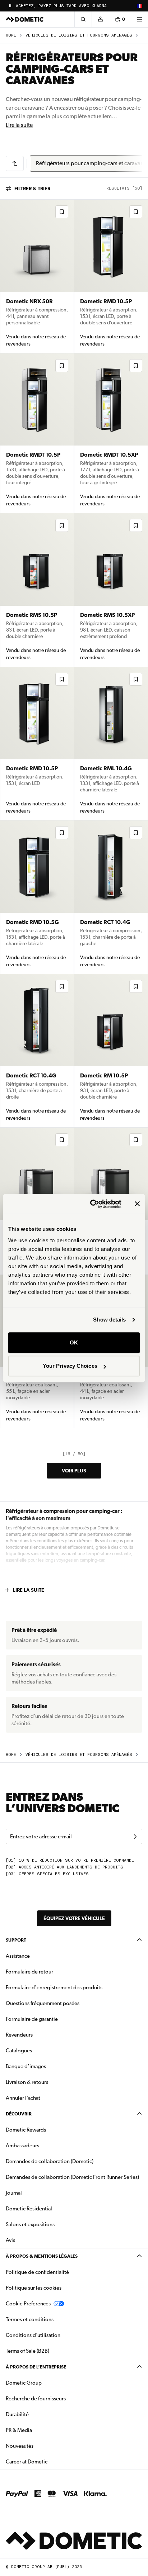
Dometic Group (46, 2383)
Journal (14, 2193)
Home (11, 35)
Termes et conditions (30, 2319)
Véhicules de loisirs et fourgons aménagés (79, 35)
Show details (109, 1320)
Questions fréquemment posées (43, 2003)
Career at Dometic (49, 2461)
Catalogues (41, 2050)
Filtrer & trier (32, 189)
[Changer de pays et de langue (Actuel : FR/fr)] (139, 6)
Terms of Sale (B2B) (27, 2351)
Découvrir (19, 2114)
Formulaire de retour (29, 1972)
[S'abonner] (135, 1837)
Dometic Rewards (26, 2130)
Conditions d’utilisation (33, 2335)
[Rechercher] (83, 19)
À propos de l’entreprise (36, 2367)
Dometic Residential (52, 2208)
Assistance (18, 1956)
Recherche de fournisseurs (36, 2399)
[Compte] (100, 19)
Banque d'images (48, 2066)
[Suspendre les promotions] (10, 6)
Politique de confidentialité (37, 2272)
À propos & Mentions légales (42, 2256)
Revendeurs (19, 2035)
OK (74, 1342)
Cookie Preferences (28, 2304)
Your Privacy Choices (70, 1366)
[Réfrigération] (15, 163)
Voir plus (74, 1471)
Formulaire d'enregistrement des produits (54, 1987)
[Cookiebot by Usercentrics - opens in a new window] (92, 1204)
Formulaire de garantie (32, 2019)
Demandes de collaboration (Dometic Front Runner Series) (72, 2177)
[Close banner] (137, 1204)
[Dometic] (25, 19)
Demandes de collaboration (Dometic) (50, 2161)
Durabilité (17, 2414)
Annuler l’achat (23, 2098)
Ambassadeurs (22, 2146)
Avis (10, 2240)
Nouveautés (42, 2446)
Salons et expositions (30, 2224)
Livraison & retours (27, 2082)
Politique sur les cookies (34, 2288)
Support (16, 1940)
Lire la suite (19, 125)
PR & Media (41, 2430)
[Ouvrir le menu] (139, 19)
